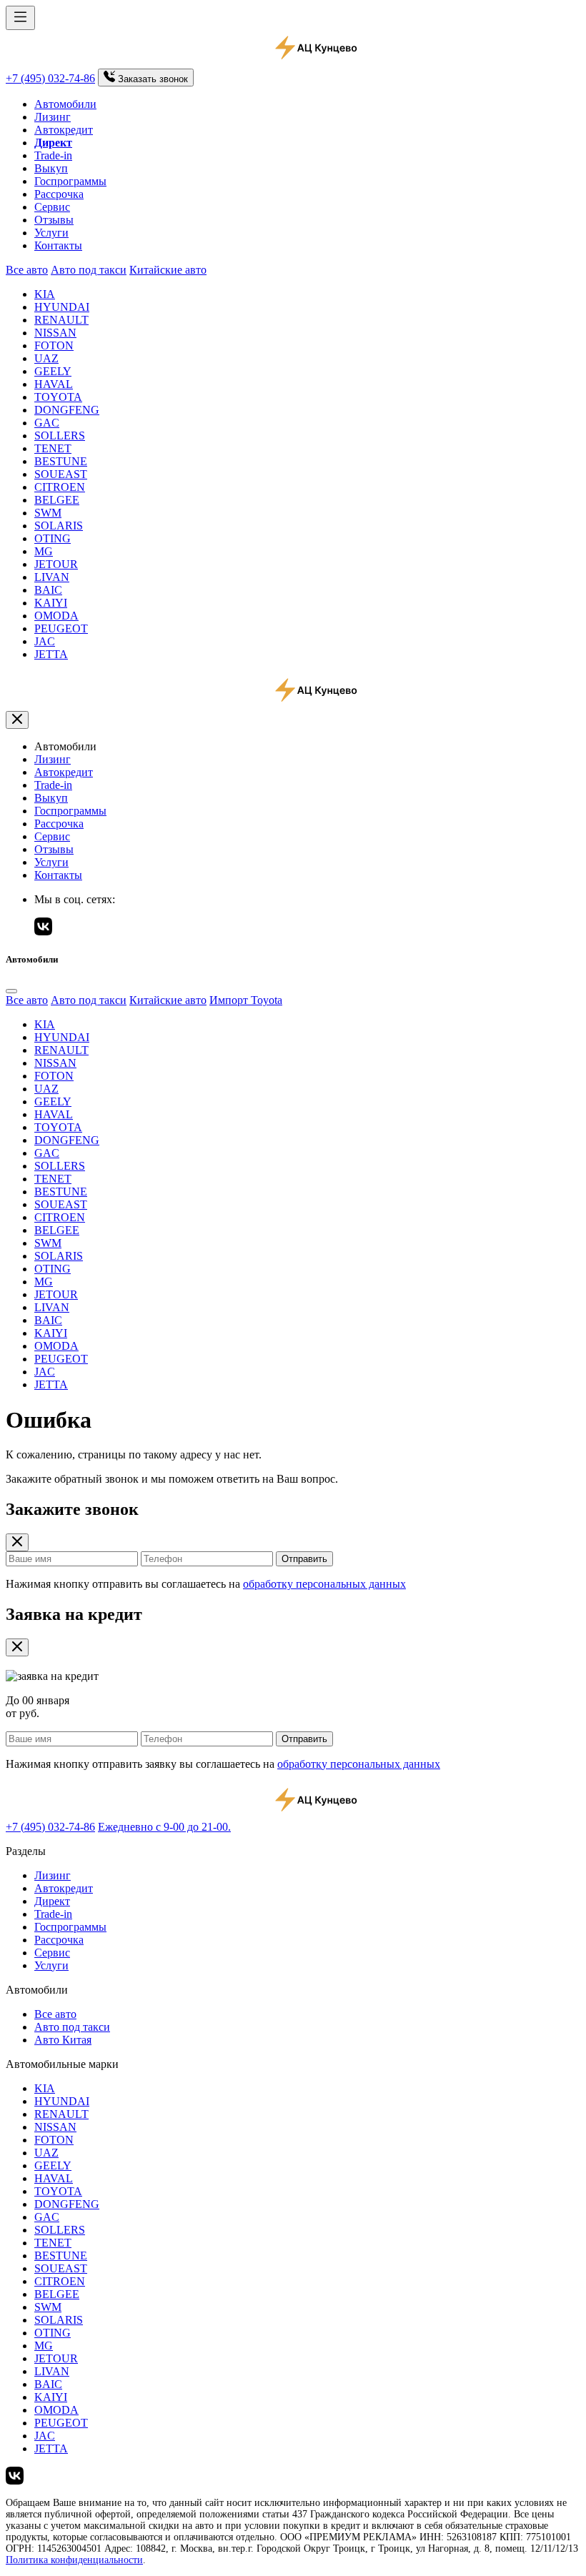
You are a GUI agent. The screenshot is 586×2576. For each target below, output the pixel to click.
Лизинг (53, 117)
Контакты (58, 245)
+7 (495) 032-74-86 (50, 78)
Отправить (304, 1559)
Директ (52, 1901)
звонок (153, 79)
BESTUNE (61, 461)
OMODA (56, 616)
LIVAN (52, 577)
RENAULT (61, 320)
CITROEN (60, 487)
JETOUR (56, 564)
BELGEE (57, 500)
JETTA (51, 654)
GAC (47, 423)
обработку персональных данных (324, 1584)
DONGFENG (67, 410)
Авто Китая (63, 2040)
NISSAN (55, 333)
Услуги (51, 233)
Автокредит (64, 130)
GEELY (53, 371)
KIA (45, 294)
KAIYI (51, 603)
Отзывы (54, 220)
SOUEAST (61, 474)
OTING (53, 538)
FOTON (54, 345)
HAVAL (54, 384)
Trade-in (53, 155)
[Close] (11, 991)
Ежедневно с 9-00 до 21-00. (164, 1827)
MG (44, 551)
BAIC (48, 590)
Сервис (52, 207)
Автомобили (65, 104)
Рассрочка (59, 194)
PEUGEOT (61, 628)
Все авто (27, 270)
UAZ (46, 358)
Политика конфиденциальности (74, 2560)
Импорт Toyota (246, 1000)
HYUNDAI (62, 307)
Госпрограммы (70, 181)
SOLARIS (59, 526)
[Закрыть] (17, 720)
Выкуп (51, 168)
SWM (48, 513)
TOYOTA (58, 397)
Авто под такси (89, 270)
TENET (53, 448)
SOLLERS (60, 436)
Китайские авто (168, 270)
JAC (45, 641)
